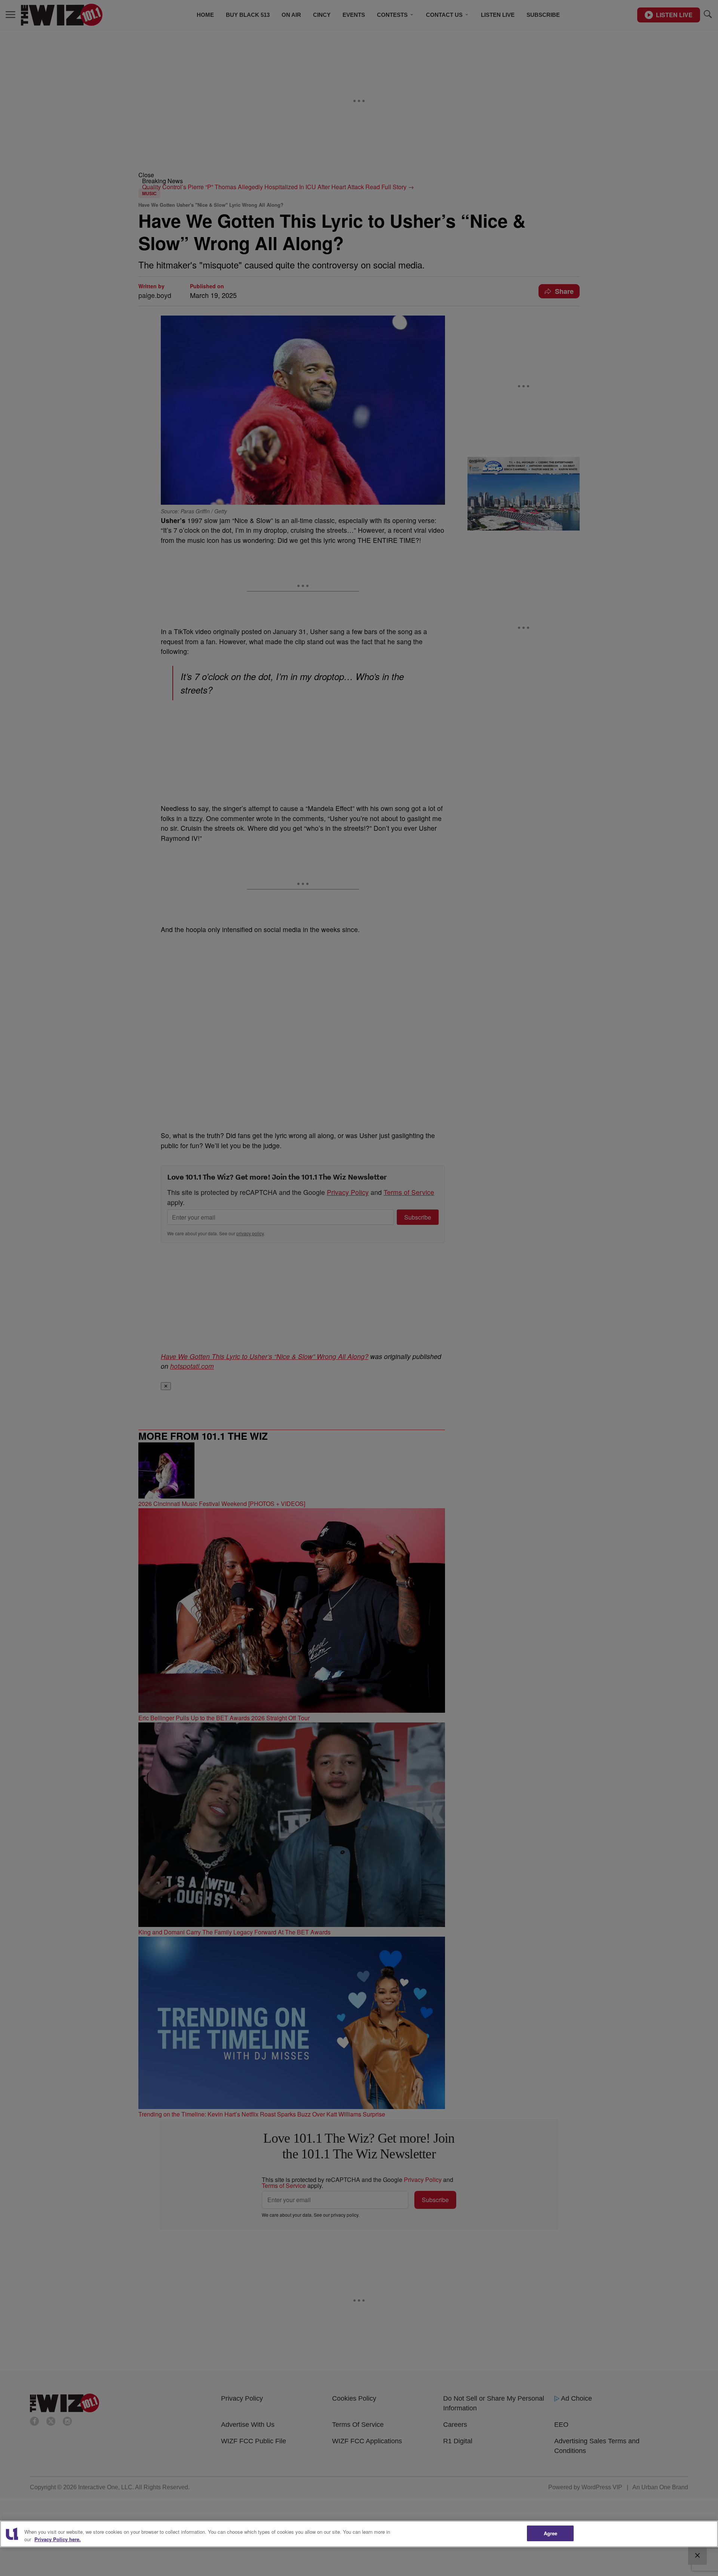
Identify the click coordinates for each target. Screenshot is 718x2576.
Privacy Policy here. (58, 2539)
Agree (551, 2533)
